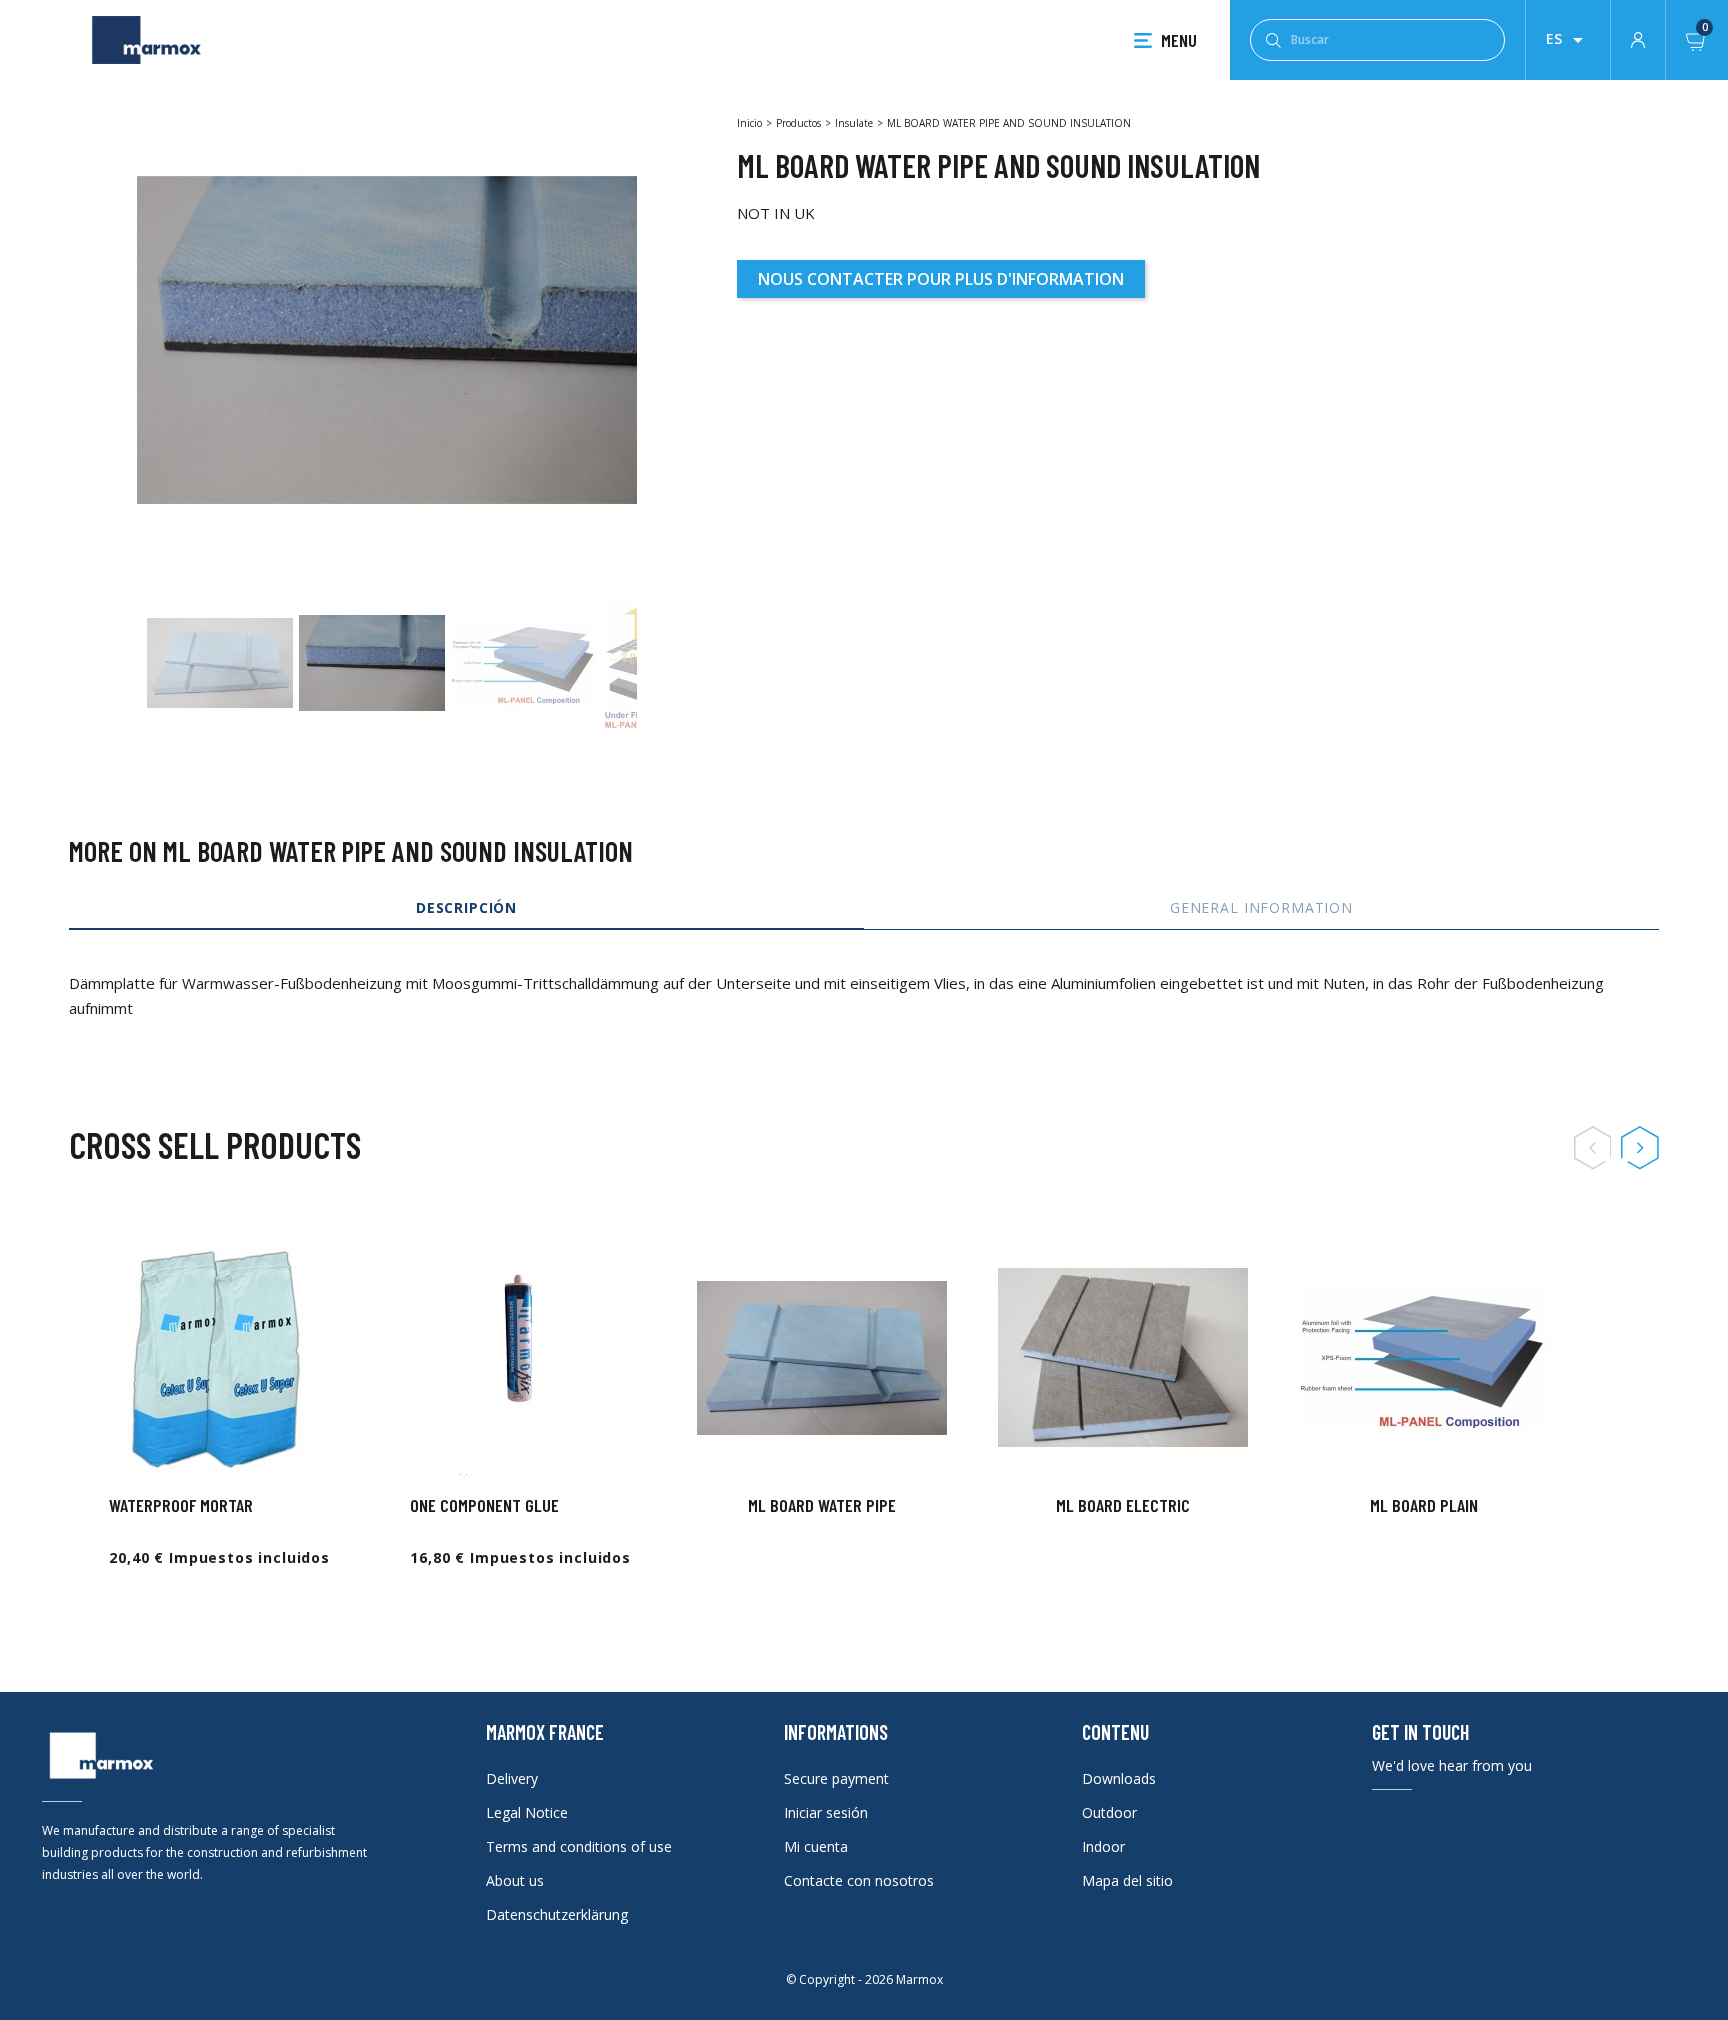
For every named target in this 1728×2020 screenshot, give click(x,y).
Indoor (1103, 1846)
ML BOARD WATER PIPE (822, 1505)
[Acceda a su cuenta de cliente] (1638, 38)
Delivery (512, 1778)
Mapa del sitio (1127, 1880)
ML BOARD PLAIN (1424, 1505)
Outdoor (1109, 1812)
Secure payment (836, 1778)
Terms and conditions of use (579, 1846)
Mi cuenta (816, 1846)
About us (515, 1880)
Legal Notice (527, 1812)
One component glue (484, 1505)
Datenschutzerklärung (557, 1914)
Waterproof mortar (181, 1505)
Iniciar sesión (826, 1812)
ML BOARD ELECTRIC (1123, 1505)
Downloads (1119, 1778)
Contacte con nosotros (859, 1880)
